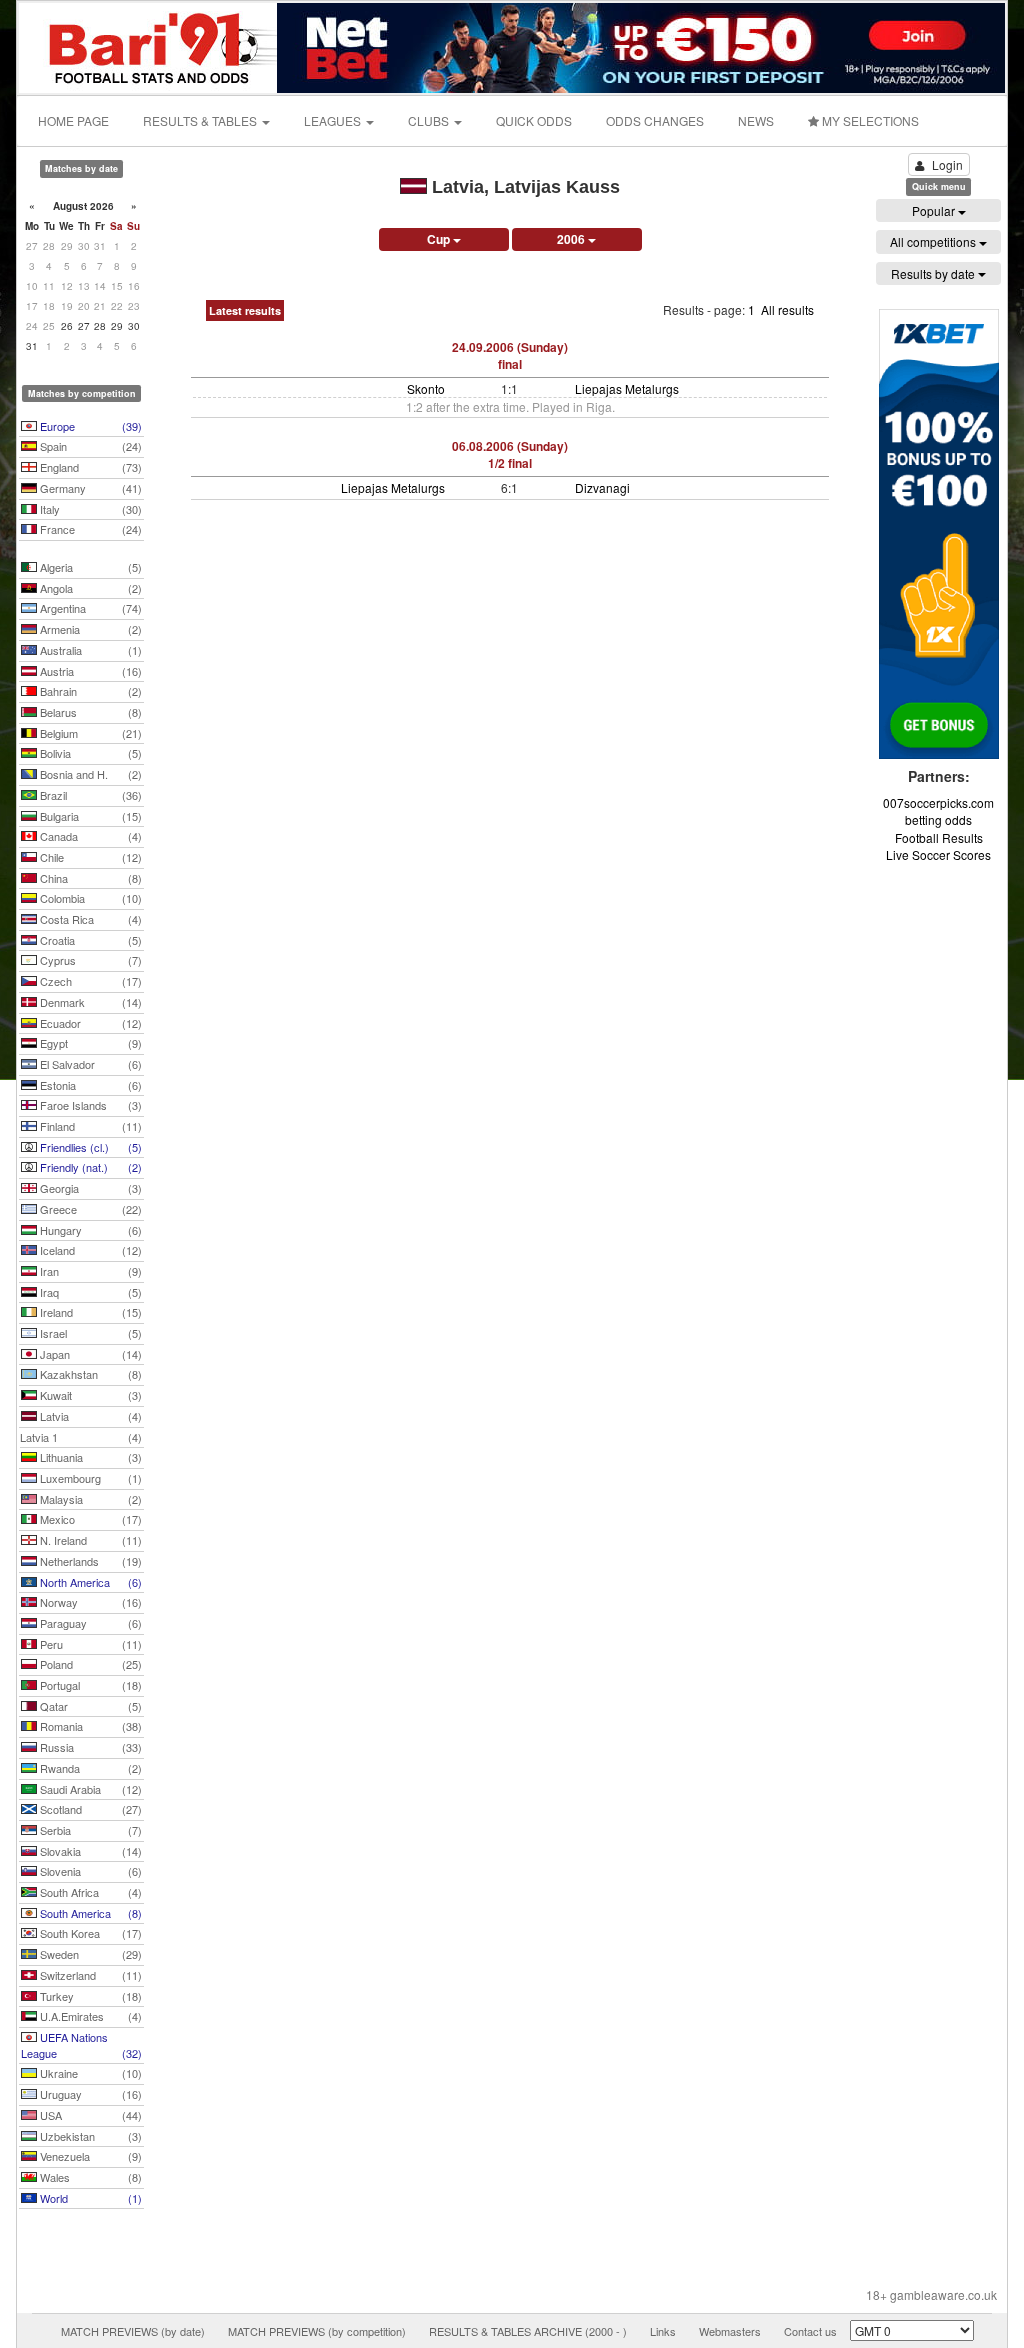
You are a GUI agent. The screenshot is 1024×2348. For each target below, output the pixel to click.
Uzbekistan (89, 2136)
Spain (89, 446)
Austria (89, 671)
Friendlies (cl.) (89, 1147)
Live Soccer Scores (938, 854)
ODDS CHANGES (655, 120)
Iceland (89, 1250)
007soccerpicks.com (938, 802)
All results (787, 309)
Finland (89, 1126)
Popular (935, 210)
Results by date (934, 273)
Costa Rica (89, 919)
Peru (89, 1644)
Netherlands (89, 1561)
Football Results (939, 837)
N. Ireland (89, 1540)
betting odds (938, 819)
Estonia (89, 1085)
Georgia (89, 1188)
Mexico (89, 1519)
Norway (89, 1602)
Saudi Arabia (89, 1789)
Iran (89, 1271)
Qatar (89, 1706)
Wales (89, 2177)
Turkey (89, 1996)
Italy (89, 509)
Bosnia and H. (89, 774)
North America (89, 1582)
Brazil (89, 795)
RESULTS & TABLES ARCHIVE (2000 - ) (528, 2331)
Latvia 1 (81, 1437)
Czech (89, 981)
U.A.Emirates (89, 2016)
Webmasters (730, 2331)
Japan (89, 1354)
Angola (89, 588)
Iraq (89, 1292)
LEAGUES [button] (334, 120)
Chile (89, 857)
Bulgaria (89, 816)
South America (89, 1913)
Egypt (89, 1043)
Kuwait (89, 1395)
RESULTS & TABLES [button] (201, 120)
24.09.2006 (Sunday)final (510, 355)
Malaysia (89, 1499)
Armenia (89, 629)
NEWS (756, 120)
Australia (89, 650)
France (89, 529)
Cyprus (89, 960)
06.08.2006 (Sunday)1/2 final (510, 454)
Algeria (89, 567)
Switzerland (89, 1975)
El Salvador (89, 1064)
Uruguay (89, 2094)
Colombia (89, 898)
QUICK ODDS (534, 120)
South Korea (89, 1933)
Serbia (89, 1830)
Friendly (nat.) (89, 1167)
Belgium (89, 733)
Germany (89, 488)
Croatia (89, 940)
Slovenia (89, 1871)
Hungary (89, 1230)
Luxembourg (89, 1478)
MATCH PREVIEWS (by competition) (317, 2331)
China (89, 878)
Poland (89, 1664)
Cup (440, 239)
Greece (89, 1209)
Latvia (89, 1416)
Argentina (89, 608)
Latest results (245, 310)
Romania (89, 1726)
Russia (89, 1747)
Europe (89, 426)
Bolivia (89, 753)
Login (947, 164)
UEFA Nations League (81, 2045)
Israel (89, 1333)
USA (89, 2115)
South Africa (89, 1892)
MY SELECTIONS (869, 120)
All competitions (934, 241)
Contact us (810, 2331)
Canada (89, 836)
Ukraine (89, 2073)
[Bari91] (149, 45)
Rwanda (89, 1768)
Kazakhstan (89, 1374)
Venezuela (89, 2156)
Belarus (89, 712)
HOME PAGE (73, 120)
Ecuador (89, 1023)
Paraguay (89, 1623)
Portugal (89, 1685)
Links (663, 2331)
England (89, 467)
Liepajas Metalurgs (627, 388)
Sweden (89, 1954)
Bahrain (89, 691)
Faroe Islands (89, 1105)
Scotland (89, 1809)
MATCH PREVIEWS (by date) (133, 2331)
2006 (572, 239)
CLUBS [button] (430, 120)
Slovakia (89, 1851)
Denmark (89, 1002)
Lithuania (89, 1457)
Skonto (426, 388)
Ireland (89, 1312)
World (89, 2198)
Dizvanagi (602, 487)
